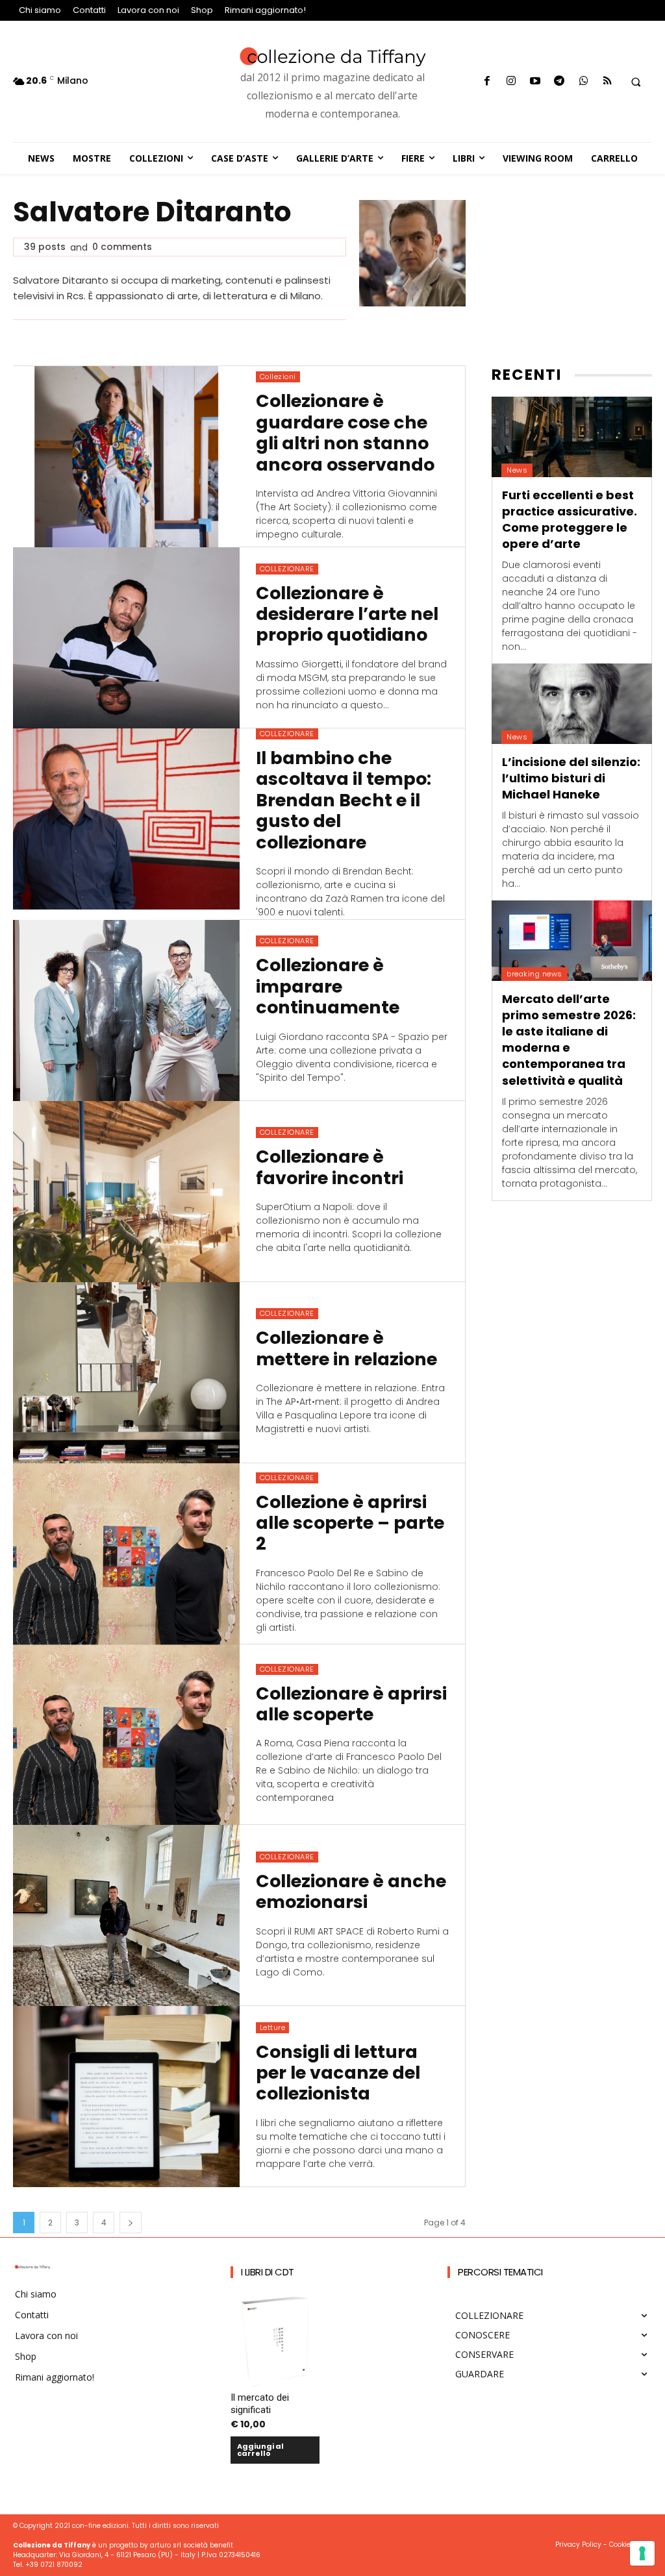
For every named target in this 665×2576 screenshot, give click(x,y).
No (166, 1451)
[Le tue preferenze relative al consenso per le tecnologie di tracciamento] (642, 2553)
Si (164, 1430)
